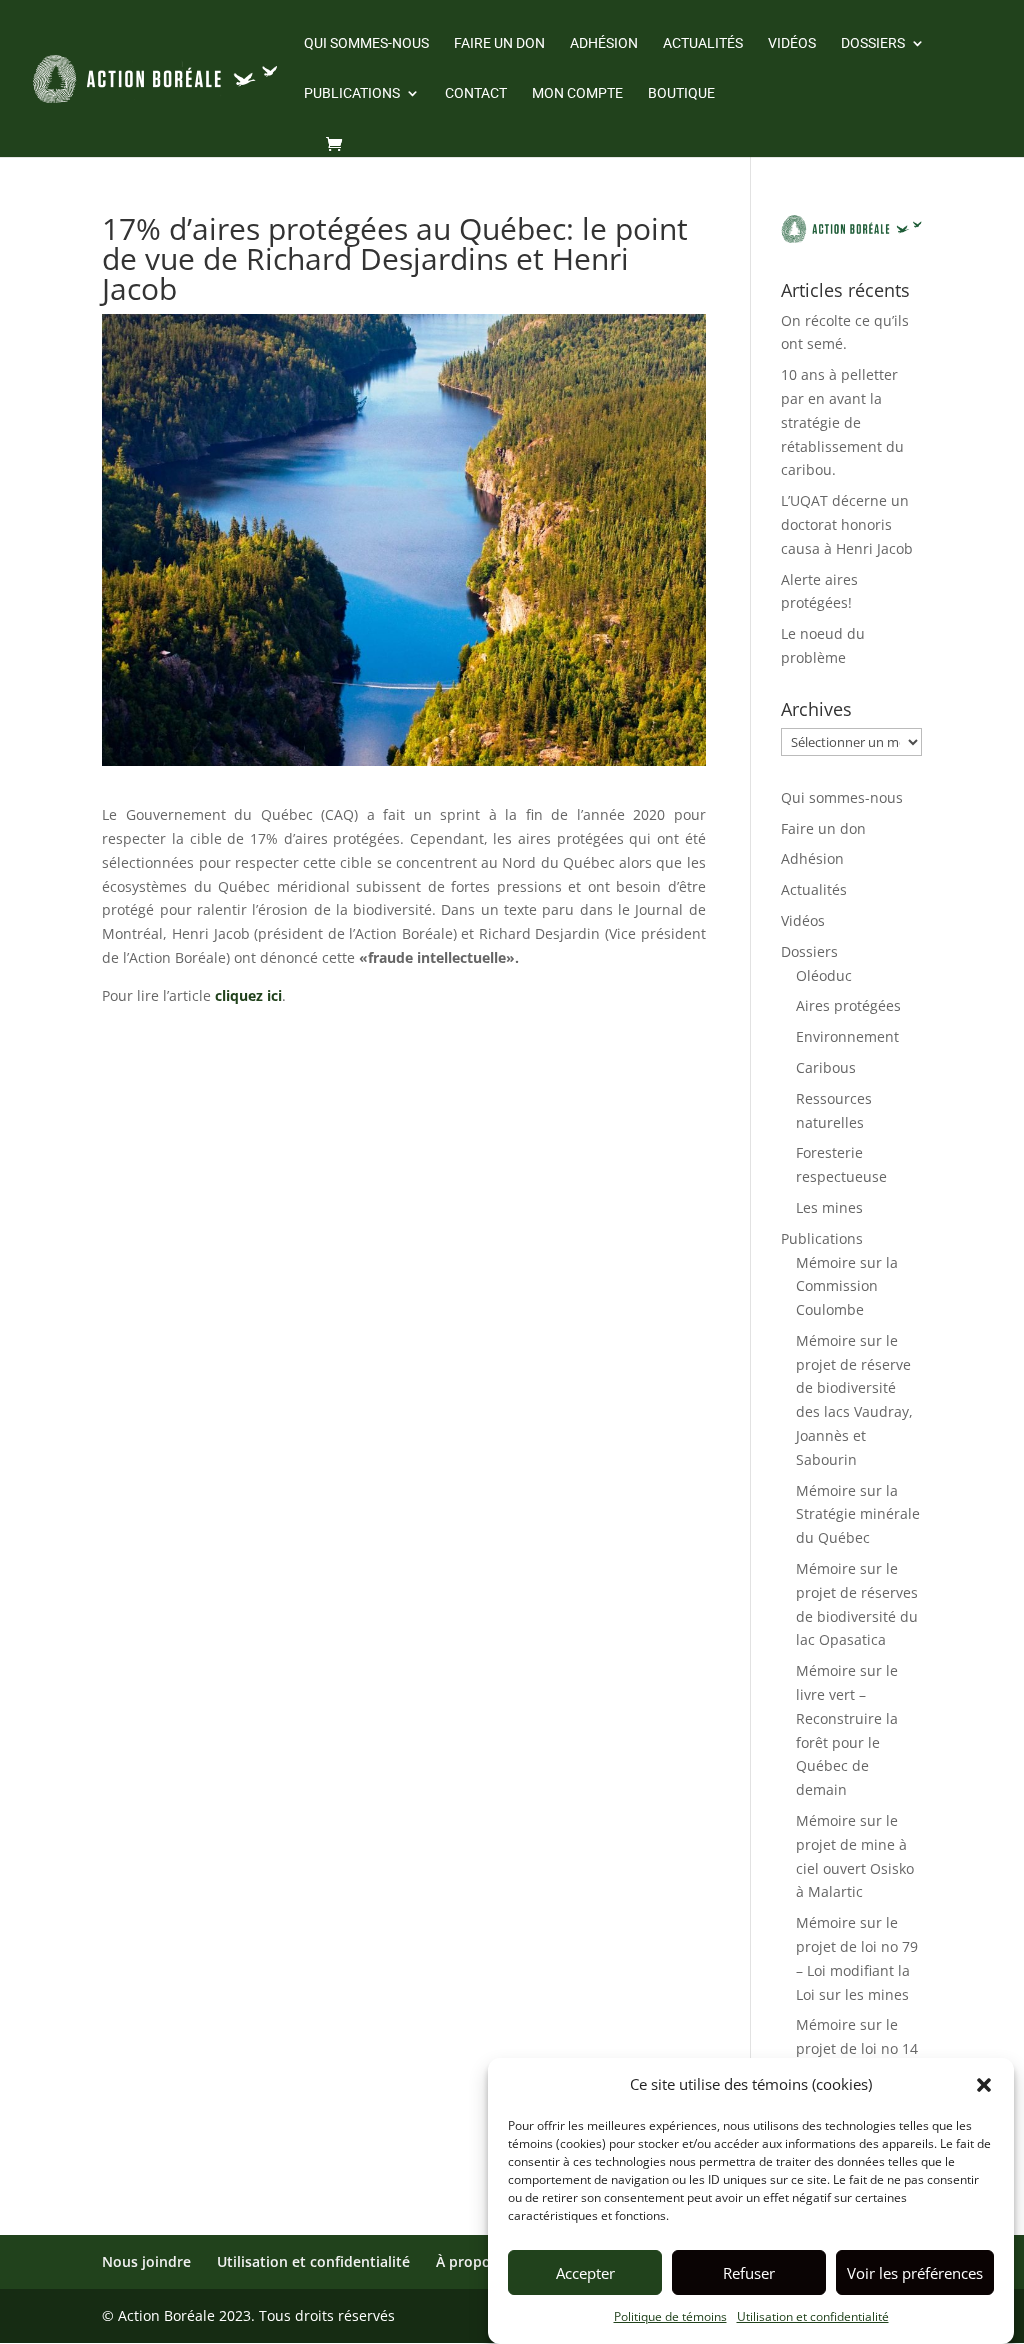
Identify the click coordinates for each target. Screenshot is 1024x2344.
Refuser (749, 2273)
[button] (984, 2085)
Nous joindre (146, 2261)
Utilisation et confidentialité (813, 2316)
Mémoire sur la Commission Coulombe (847, 1286)
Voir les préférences (915, 2273)
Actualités (703, 43)
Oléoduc (824, 975)
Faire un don (499, 43)
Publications (352, 93)
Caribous (826, 1067)
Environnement (847, 1036)
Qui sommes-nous (366, 43)
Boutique (681, 93)
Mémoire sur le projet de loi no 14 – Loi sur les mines (858, 2048)
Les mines (829, 1207)
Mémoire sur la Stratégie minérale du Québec (858, 1514)
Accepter (585, 2273)
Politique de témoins (670, 2316)
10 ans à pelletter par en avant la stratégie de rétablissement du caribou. (842, 422)
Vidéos (792, 43)
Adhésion (604, 43)
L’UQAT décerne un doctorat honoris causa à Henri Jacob (847, 524)
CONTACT (476, 93)
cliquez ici (248, 995)
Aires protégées (848, 1005)
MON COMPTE (577, 93)
